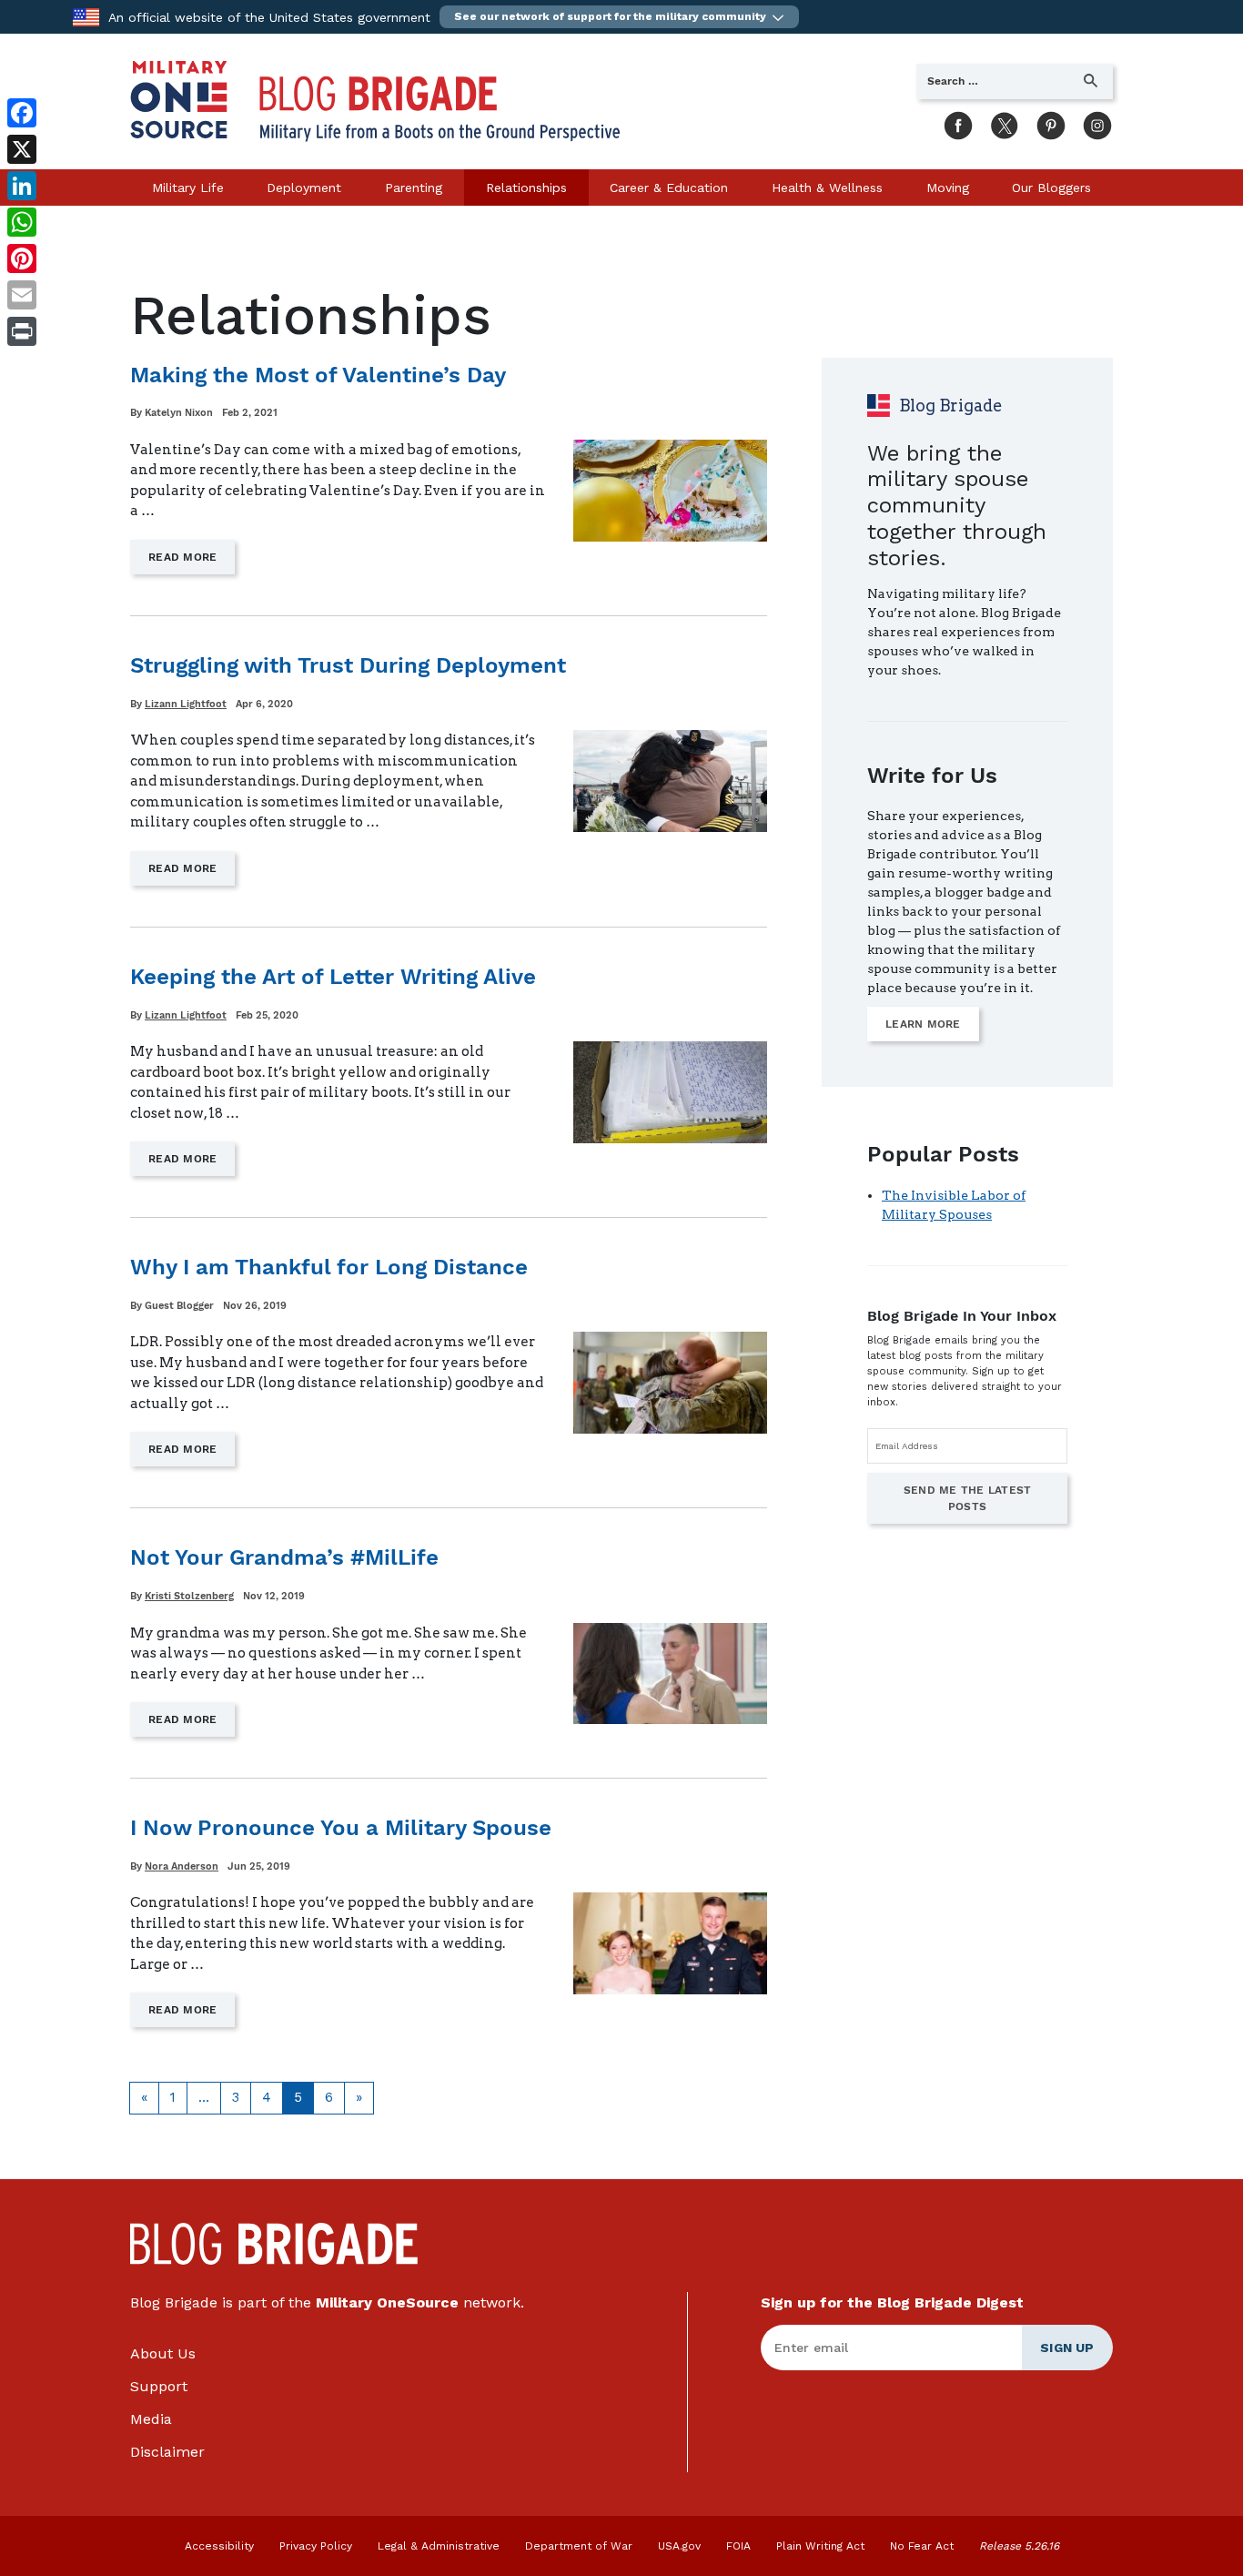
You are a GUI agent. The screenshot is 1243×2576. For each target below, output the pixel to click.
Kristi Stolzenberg (189, 1596)
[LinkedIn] (22, 186)
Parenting (414, 188)
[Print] (22, 331)
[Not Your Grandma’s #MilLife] (670, 1674)
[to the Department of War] (86, 16)
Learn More (923, 1024)
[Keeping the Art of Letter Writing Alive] (670, 1092)
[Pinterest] (1046, 122)
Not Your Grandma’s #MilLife (284, 1557)
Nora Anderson (182, 1866)
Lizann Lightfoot (186, 704)
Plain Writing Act (820, 2546)
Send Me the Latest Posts (968, 1498)
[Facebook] (954, 122)
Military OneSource (387, 2302)
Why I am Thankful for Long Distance (329, 1267)
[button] (619, 17)
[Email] (22, 295)
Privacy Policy (316, 2546)
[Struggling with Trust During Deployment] (670, 781)
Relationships (526, 188)
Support (159, 2386)
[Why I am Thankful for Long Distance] (670, 1383)
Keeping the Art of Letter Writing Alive (333, 977)
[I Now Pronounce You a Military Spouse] (670, 1943)
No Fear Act (922, 2546)
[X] (1000, 122)
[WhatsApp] (22, 222)
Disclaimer (167, 2452)
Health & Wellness (827, 188)
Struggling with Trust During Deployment (348, 665)
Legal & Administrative (439, 2546)
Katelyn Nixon (179, 413)
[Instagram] (1093, 122)
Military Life (188, 188)
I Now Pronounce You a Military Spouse (341, 1828)
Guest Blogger (179, 1306)
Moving (948, 188)
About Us (163, 2353)
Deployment (304, 188)
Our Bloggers (1051, 188)
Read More (192, 562)
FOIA (738, 2546)
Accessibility (219, 2546)
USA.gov (679, 2546)
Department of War (579, 2546)
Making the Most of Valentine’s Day (318, 375)
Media (151, 2419)
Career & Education (669, 188)
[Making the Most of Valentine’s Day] (670, 491)
